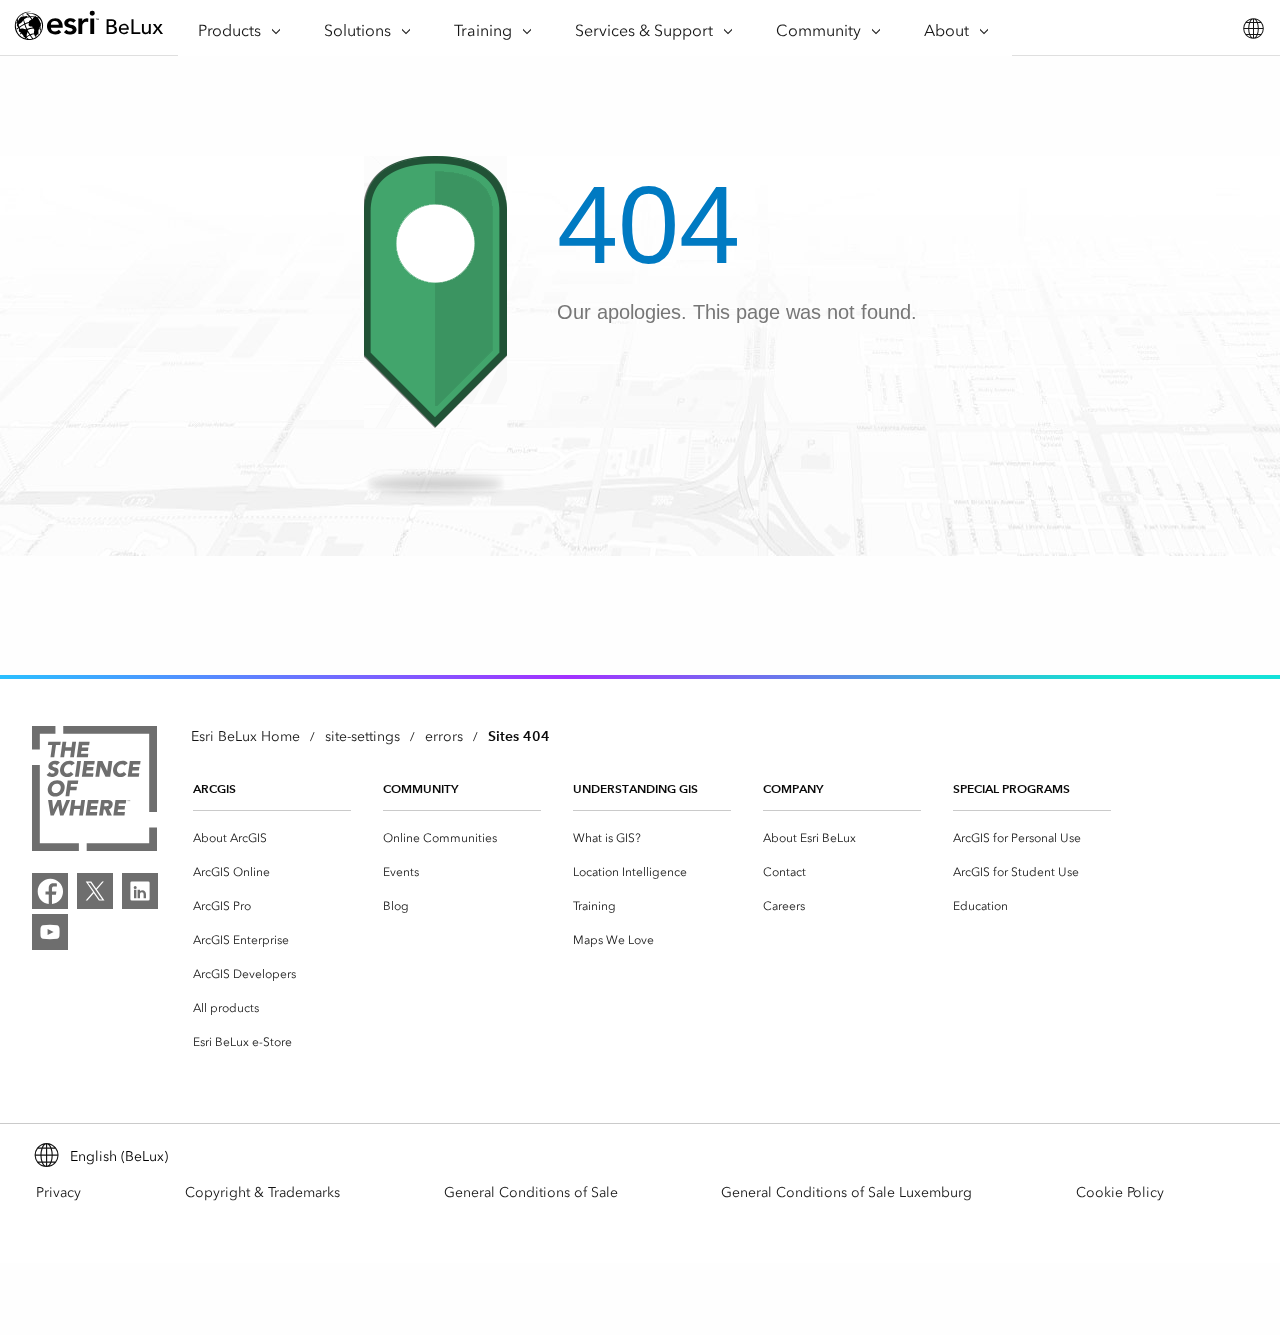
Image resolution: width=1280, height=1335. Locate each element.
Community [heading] (420, 788)
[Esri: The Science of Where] (94, 792)
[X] (95, 891)
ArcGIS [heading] (214, 788)
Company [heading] (793, 788)
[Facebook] (50, 891)
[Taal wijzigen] (1252, 28)
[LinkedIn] (140, 891)
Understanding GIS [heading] (635, 788)
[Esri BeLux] (89, 28)
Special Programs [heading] (1011, 788)
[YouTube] (50, 932)
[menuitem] (272, 838)
